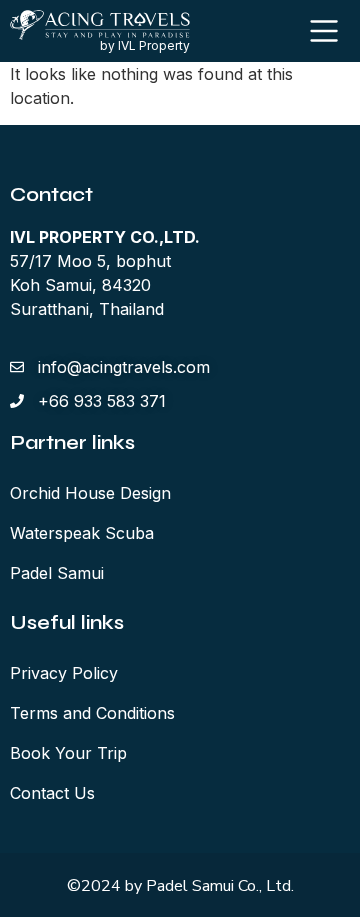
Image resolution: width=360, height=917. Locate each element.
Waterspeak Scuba (82, 533)
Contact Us (52, 793)
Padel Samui (57, 573)
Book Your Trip (68, 753)
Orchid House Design (90, 493)
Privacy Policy (64, 673)
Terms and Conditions (92, 713)
